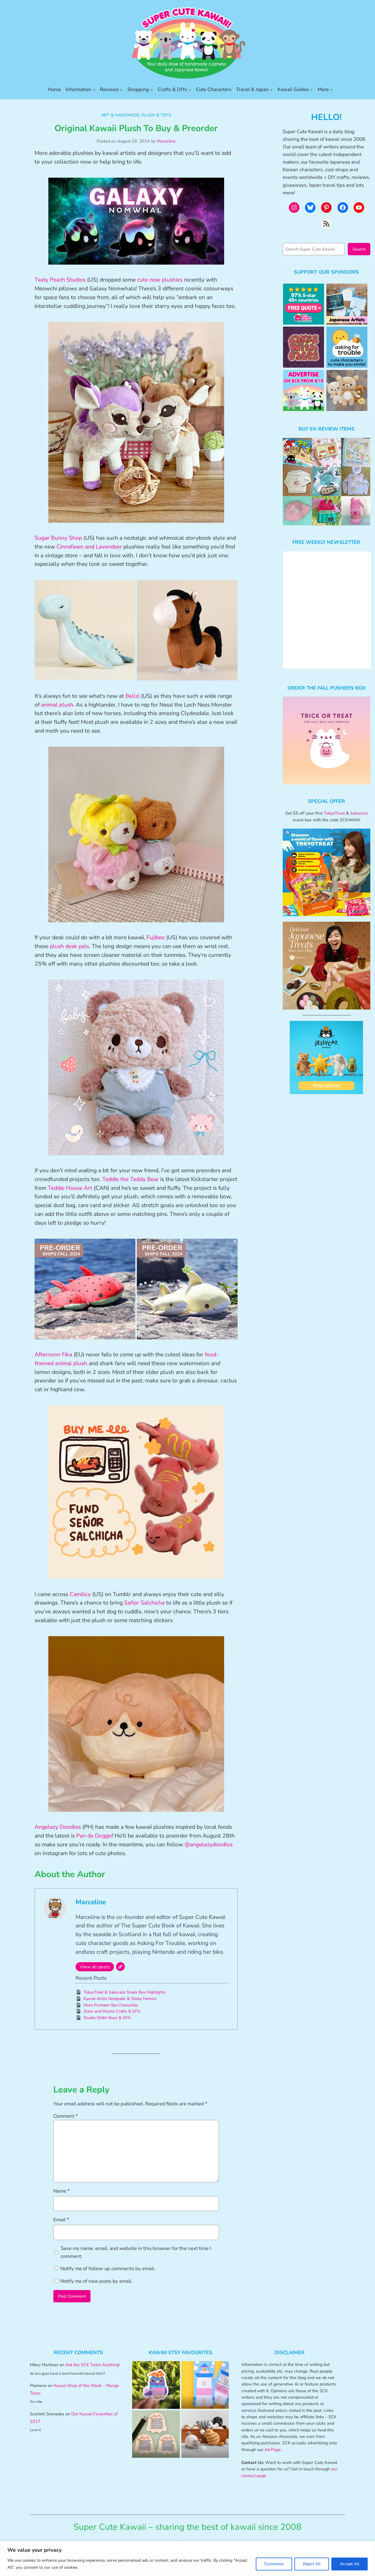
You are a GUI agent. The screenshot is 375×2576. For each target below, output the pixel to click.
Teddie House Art (70, 1188)
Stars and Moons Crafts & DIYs (112, 2011)
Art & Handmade (120, 115)
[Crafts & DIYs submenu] (190, 90)
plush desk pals (69, 946)
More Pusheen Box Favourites (111, 2005)
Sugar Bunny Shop (58, 538)
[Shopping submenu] (151, 90)
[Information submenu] (94, 90)
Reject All (312, 2564)
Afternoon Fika (53, 1355)
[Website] (120, 1967)
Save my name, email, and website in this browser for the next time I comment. (136, 2252)
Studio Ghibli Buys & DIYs (107, 2018)
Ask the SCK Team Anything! (92, 2365)
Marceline (166, 141)
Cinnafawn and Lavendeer (89, 547)
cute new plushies (160, 280)
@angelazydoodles (209, 1845)
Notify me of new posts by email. (96, 2281)
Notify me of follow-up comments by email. (108, 2269)
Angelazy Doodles (58, 1827)
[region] (187, 2559)
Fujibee (156, 937)
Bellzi (132, 696)
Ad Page (273, 2450)
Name (62, 2191)
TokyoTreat (334, 813)
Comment (66, 2116)
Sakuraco (359, 813)
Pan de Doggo (94, 1836)
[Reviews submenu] (121, 90)
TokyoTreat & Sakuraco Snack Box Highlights (125, 1992)
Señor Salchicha (144, 1603)
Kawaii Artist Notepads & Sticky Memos (120, 1999)
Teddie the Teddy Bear (131, 1179)
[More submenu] (331, 90)
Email (61, 2220)
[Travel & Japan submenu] (271, 90)
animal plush (57, 705)
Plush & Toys (156, 115)
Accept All (350, 2564)
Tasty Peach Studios (60, 280)
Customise (274, 2564)
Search (359, 249)
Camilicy (80, 1594)
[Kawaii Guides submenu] (311, 90)
